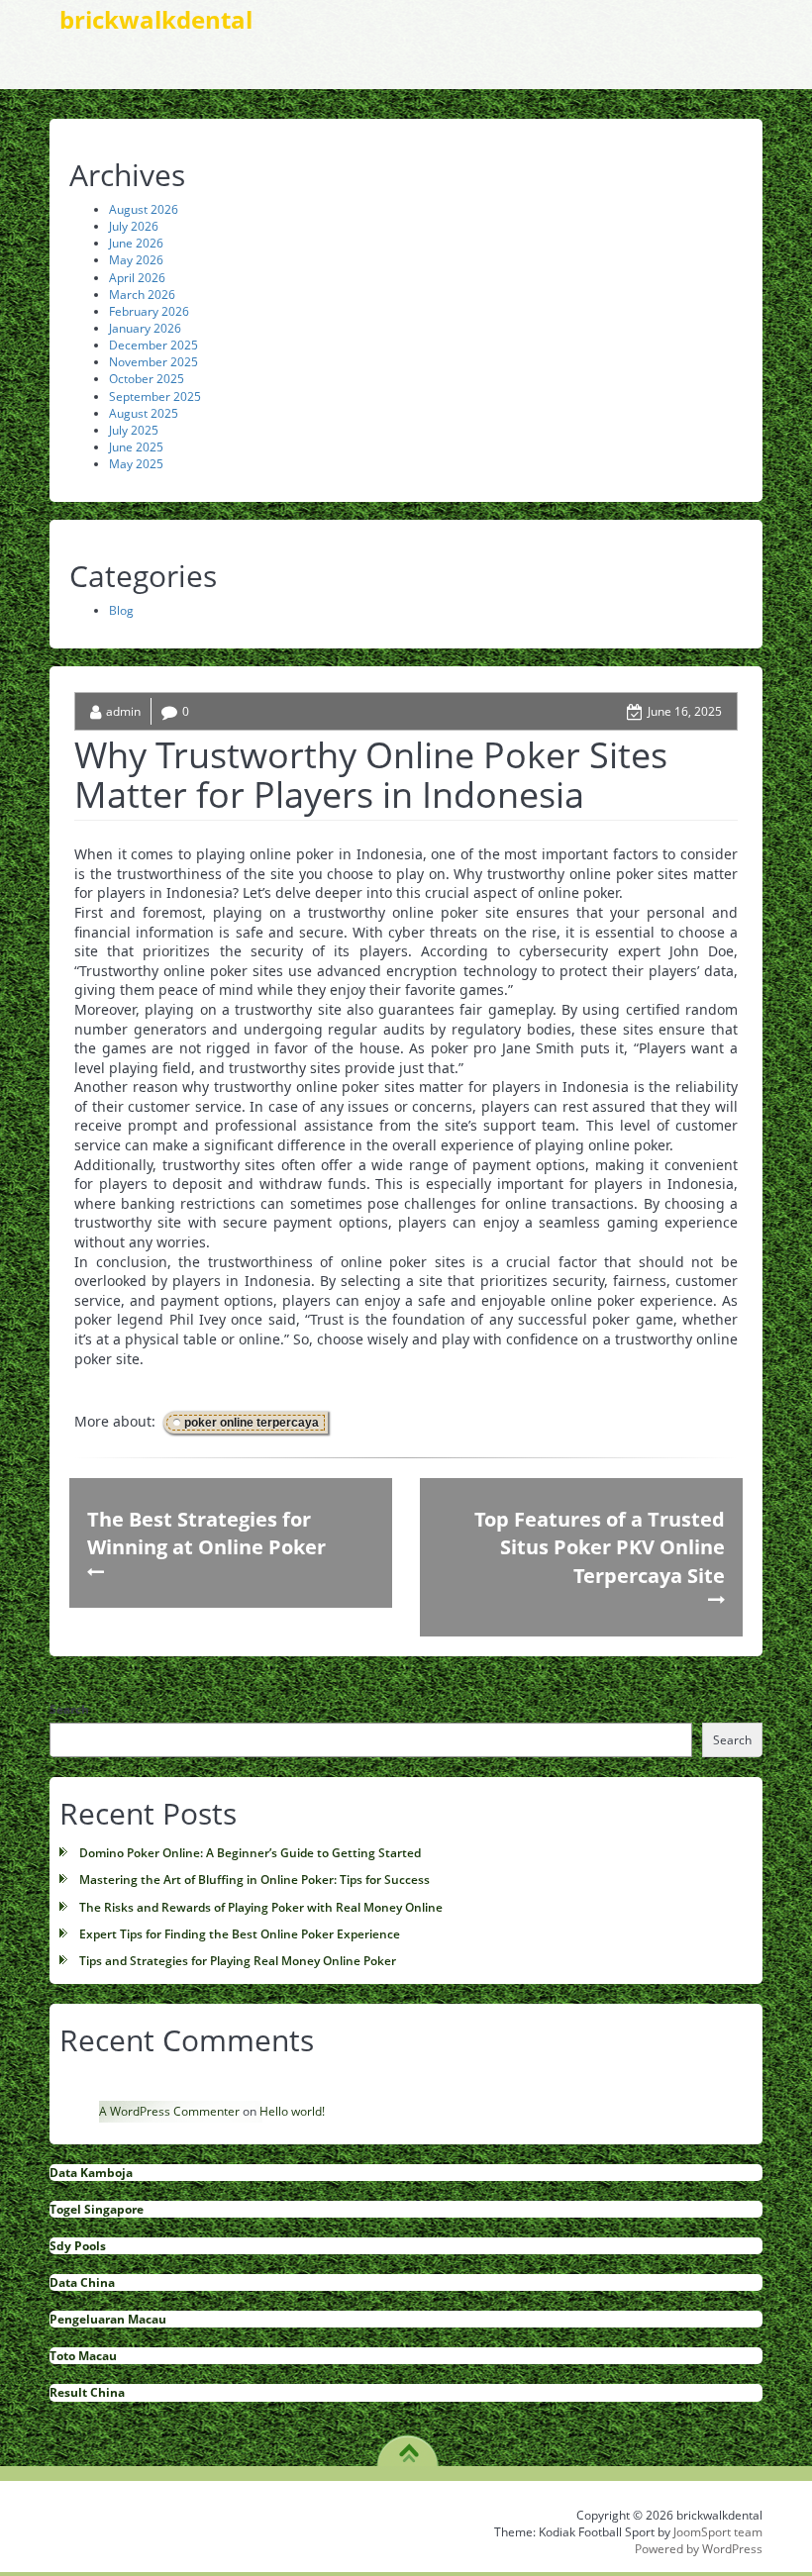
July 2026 (134, 226)
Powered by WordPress (699, 2549)
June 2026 (136, 243)
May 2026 (136, 260)
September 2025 (155, 396)
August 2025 (144, 413)
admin (123, 711)
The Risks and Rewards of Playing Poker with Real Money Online (261, 1907)
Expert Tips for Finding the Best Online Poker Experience (240, 1934)
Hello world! (292, 2111)
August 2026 (144, 209)
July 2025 (134, 430)
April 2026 (137, 278)
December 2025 (153, 345)
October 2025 (147, 379)
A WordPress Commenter (169, 2111)
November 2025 (153, 362)
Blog (121, 610)
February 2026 (149, 311)
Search (69, 1709)
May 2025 (136, 464)
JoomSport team (718, 2532)
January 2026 (145, 328)
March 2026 (142, 295)
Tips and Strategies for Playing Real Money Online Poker (238, 1961)
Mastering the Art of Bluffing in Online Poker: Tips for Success (254, 1880)
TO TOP (408, 2446)
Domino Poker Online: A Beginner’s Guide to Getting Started (250, 1853)
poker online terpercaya (252, 1423)
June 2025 (136, 447)
